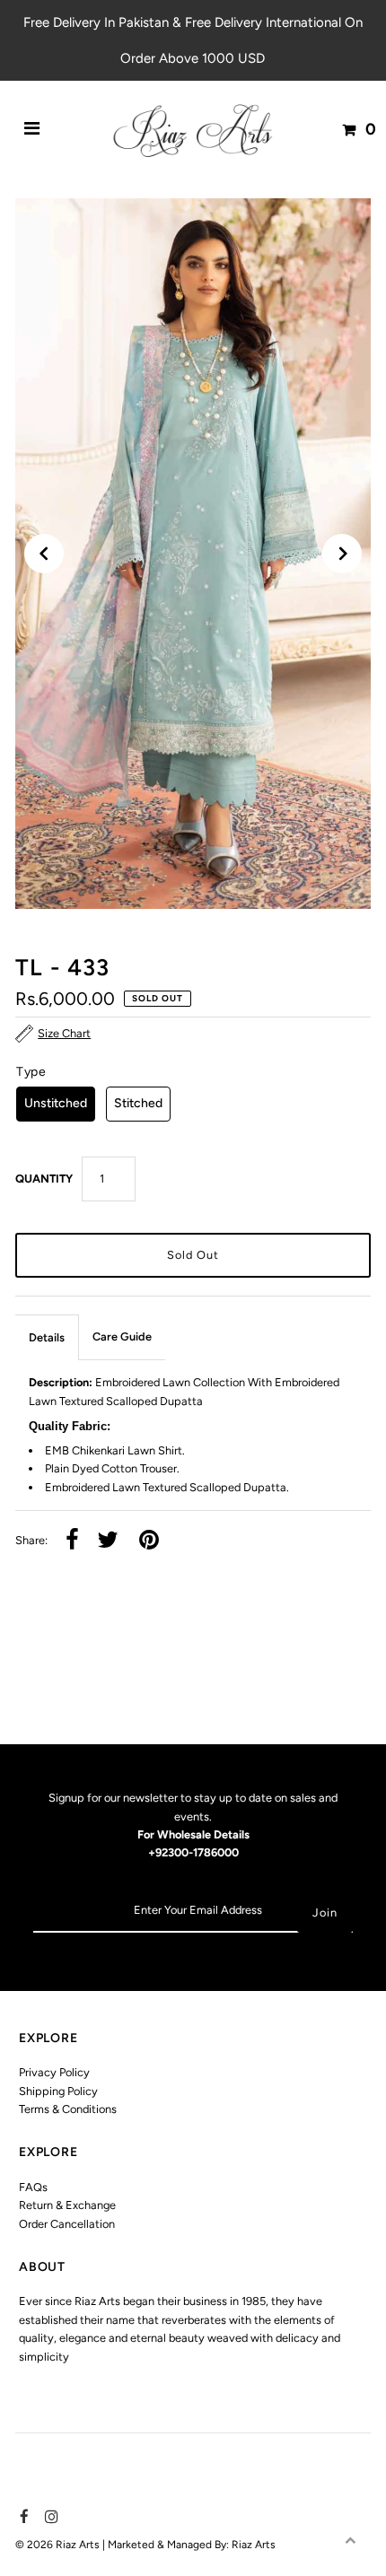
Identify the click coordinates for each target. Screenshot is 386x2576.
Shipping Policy (58, 2091)
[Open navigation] (32, 129)
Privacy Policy (54, 2072)
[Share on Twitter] (108, 1541)
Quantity (44, 1179)
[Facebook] (22, 2518)
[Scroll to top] (350, 2540)
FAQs (33, 2187)
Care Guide (122, 1336)
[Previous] (44, 554)
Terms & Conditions (68, 2109)
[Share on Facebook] (72, 1541)
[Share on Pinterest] (149, 1541)
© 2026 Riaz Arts (59, 2545)
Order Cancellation (67, 2224)
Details (47, 1337)
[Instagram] (49, 2518)
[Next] (342, 554)
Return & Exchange (67, 2205)
